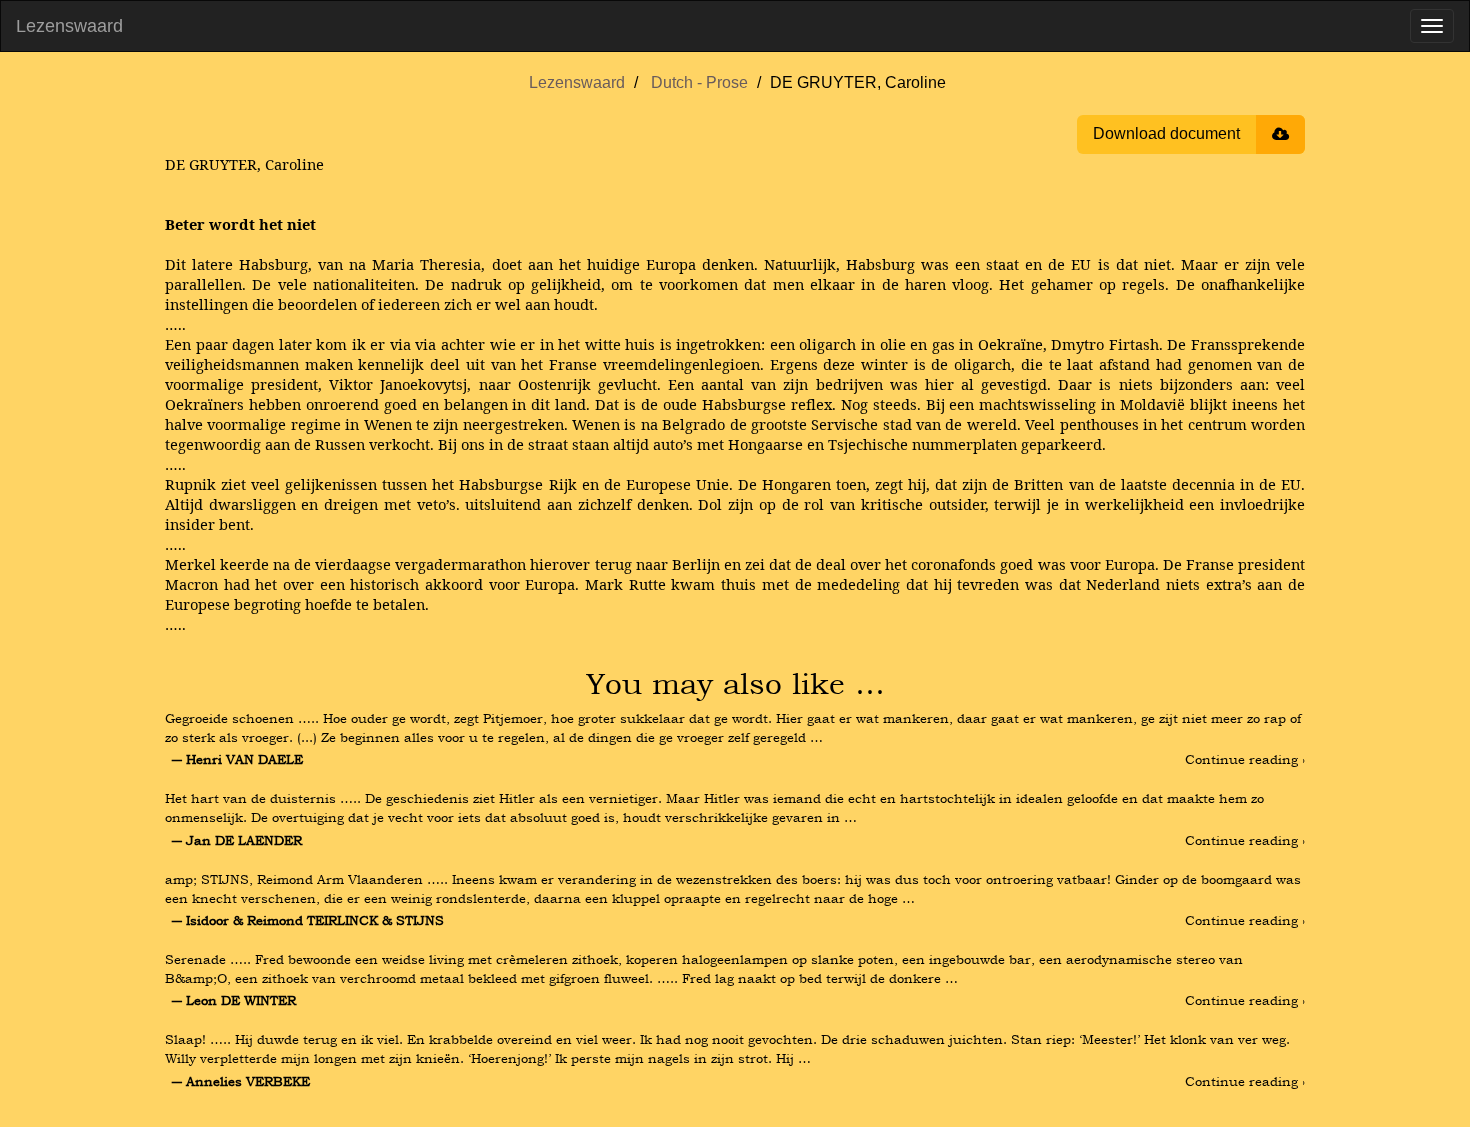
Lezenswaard (69, 26)
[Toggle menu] (1432, 26)
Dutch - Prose (699, 82)
